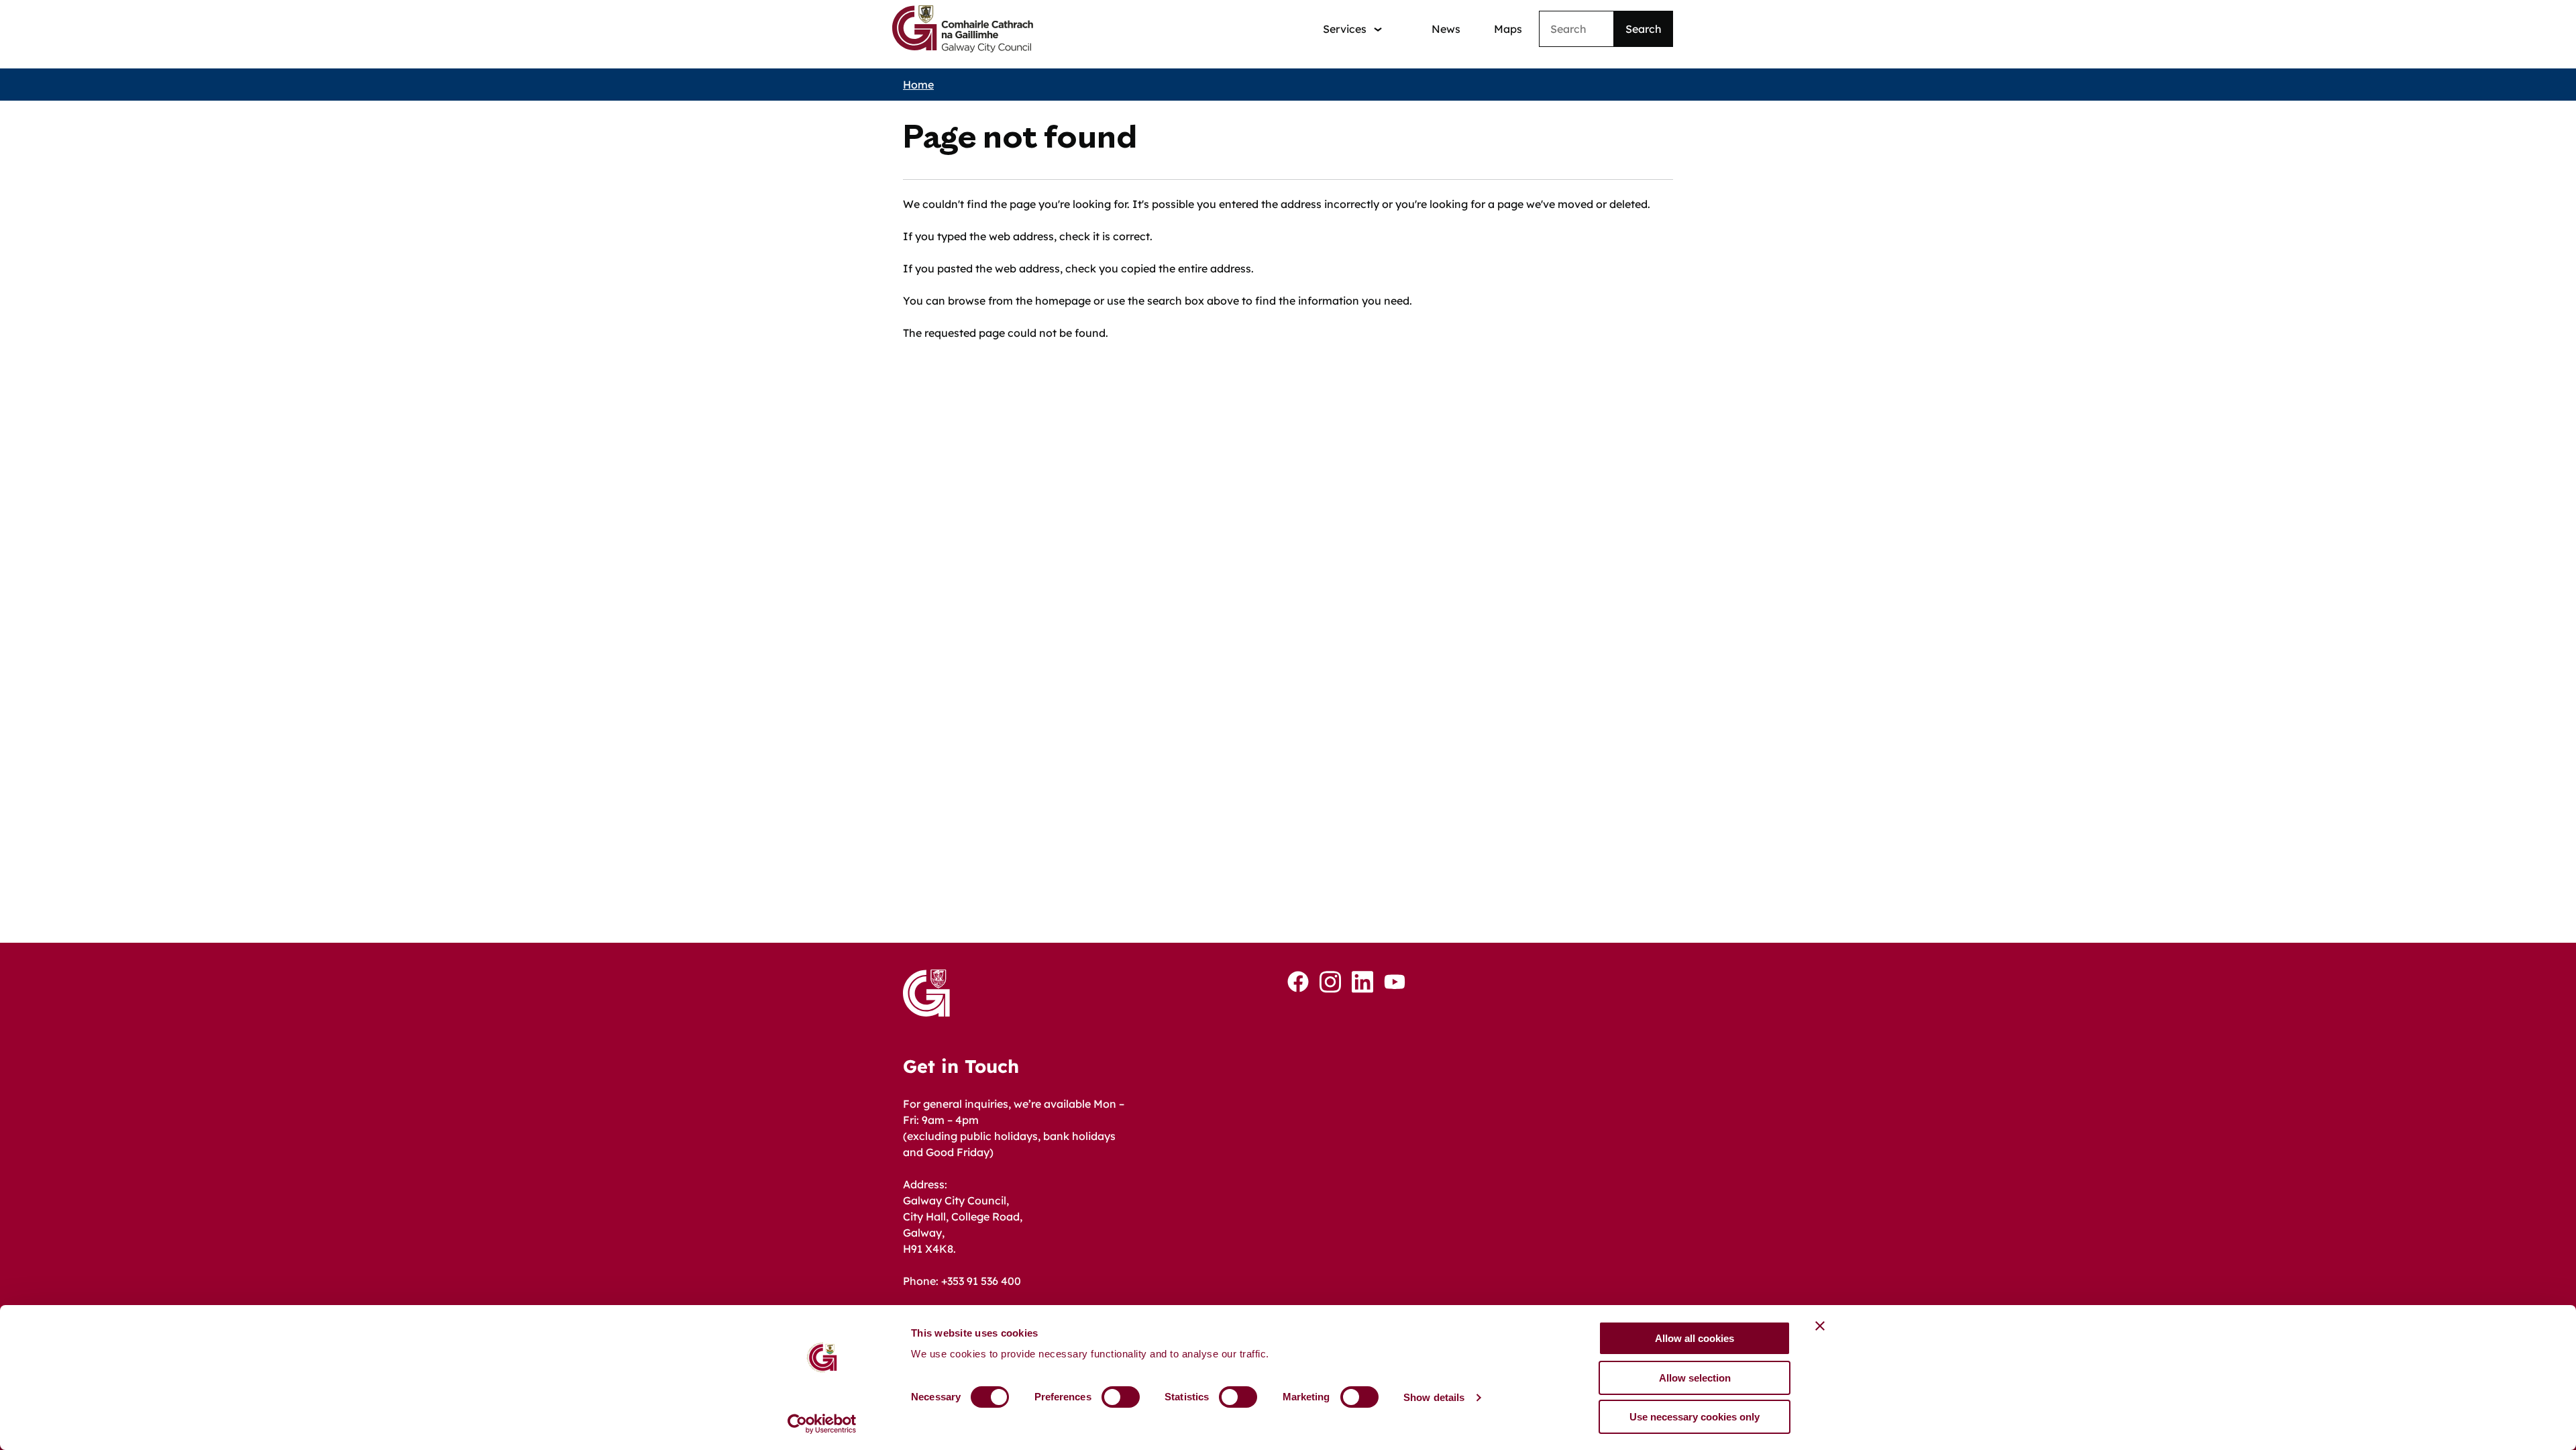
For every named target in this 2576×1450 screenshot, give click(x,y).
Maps (1508, 29)
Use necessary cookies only (1695, 1417)
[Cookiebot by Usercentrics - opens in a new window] (822, 1424)
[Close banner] (1820, 1326)
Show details (1434, 1397)
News (1446, 29)
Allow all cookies (1695, 1338)
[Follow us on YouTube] (1395, 982)
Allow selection (1695, 1378)
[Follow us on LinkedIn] (1362, 982)
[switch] (1121, 1397)
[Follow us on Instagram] (1330, 982)
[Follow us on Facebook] (1298, 982)
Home (918, 85)
